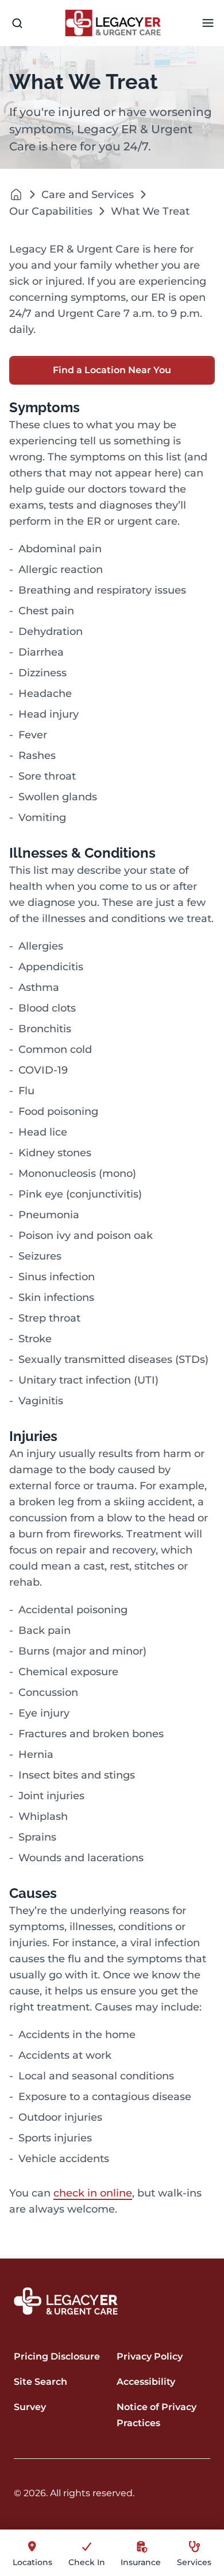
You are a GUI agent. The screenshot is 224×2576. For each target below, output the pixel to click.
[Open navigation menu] (208, 23)
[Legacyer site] (16, 194)
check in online (93, 2193)
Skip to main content (53, 9)
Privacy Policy (150, 2356)
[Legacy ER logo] (113, 23)
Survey (30, 2407)
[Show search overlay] (17, 23)
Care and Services (88, 195)
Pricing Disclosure (57, 2356)
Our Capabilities (51, 211)
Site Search (40, 2382)
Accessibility (146, 2382)
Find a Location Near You (112, 370)
